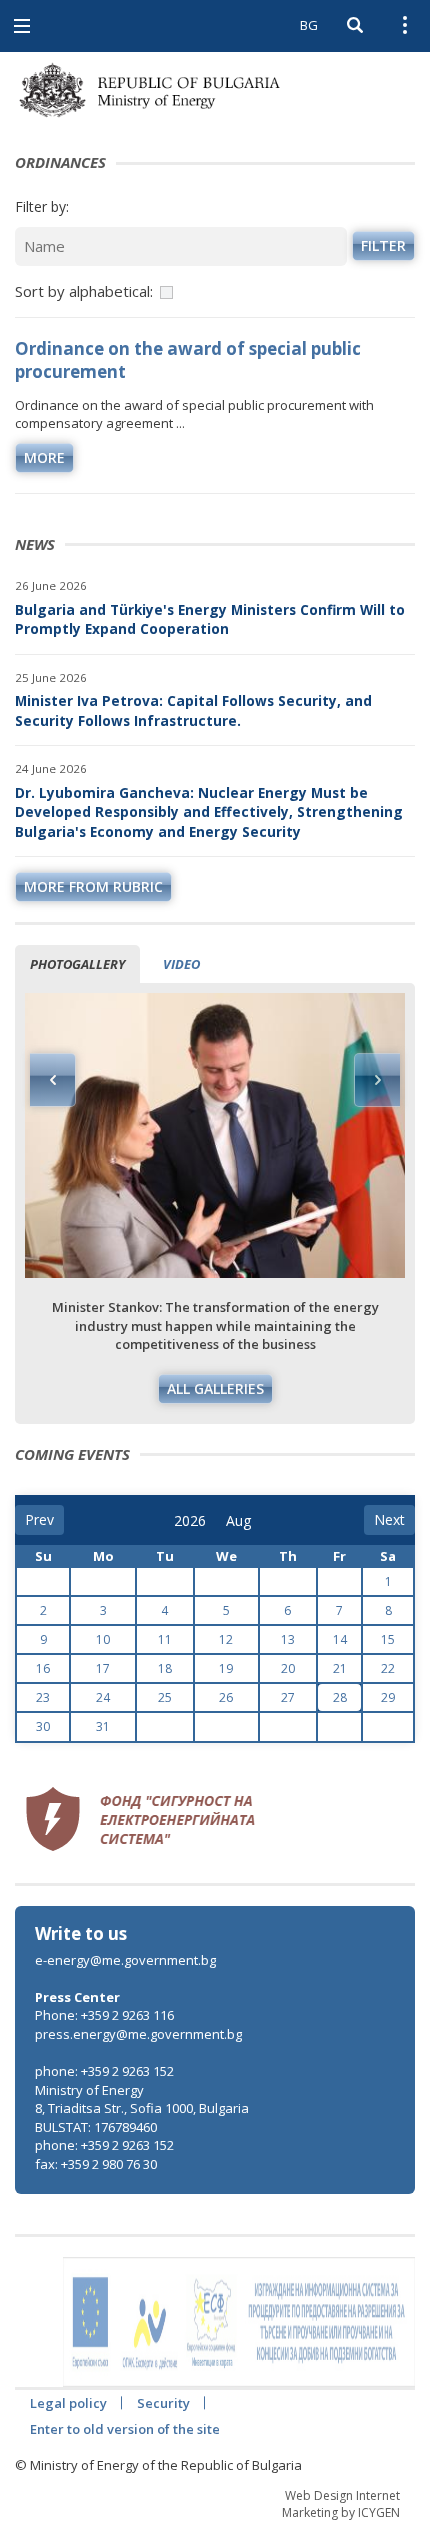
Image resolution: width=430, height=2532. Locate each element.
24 (103, 1697)
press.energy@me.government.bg (138, 2034)
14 (340, 1639)
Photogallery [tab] (77, 964)
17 (103, 1668)
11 (165, 1639)
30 (43, 1726)
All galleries (215, 1388)
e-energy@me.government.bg (125, 1960)
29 (388, 1697)
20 (288, 1668)
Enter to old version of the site (125, 2429)
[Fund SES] (140, 1816)
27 (288, 1697)
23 (43, 1697)
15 (388, 1639)
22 (388, 1668)
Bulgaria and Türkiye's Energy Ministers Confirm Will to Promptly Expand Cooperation (210, 619)
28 (340, 1697)
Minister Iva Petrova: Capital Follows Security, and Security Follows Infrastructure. (193, 710)
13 (288, 1639)
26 (226, 1697)
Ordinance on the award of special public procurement (188, 359)
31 (103, 1726)
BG (309, 25)
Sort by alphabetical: (84, 291)
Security (163, 2403)
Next (377, 1080)
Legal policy (68, 2403)
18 (165, 1668)
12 (226, 1639)
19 (226, 1668)
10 (103, 1639)
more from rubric (93, 886)
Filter (383, 245)
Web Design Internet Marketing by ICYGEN (341, 2504)
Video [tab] (181, 964)
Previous (53, 1080)
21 (340, 1668)
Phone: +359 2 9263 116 (104, 2015)
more (44, 457)
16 (43, 1668)
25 (165, 1697)
